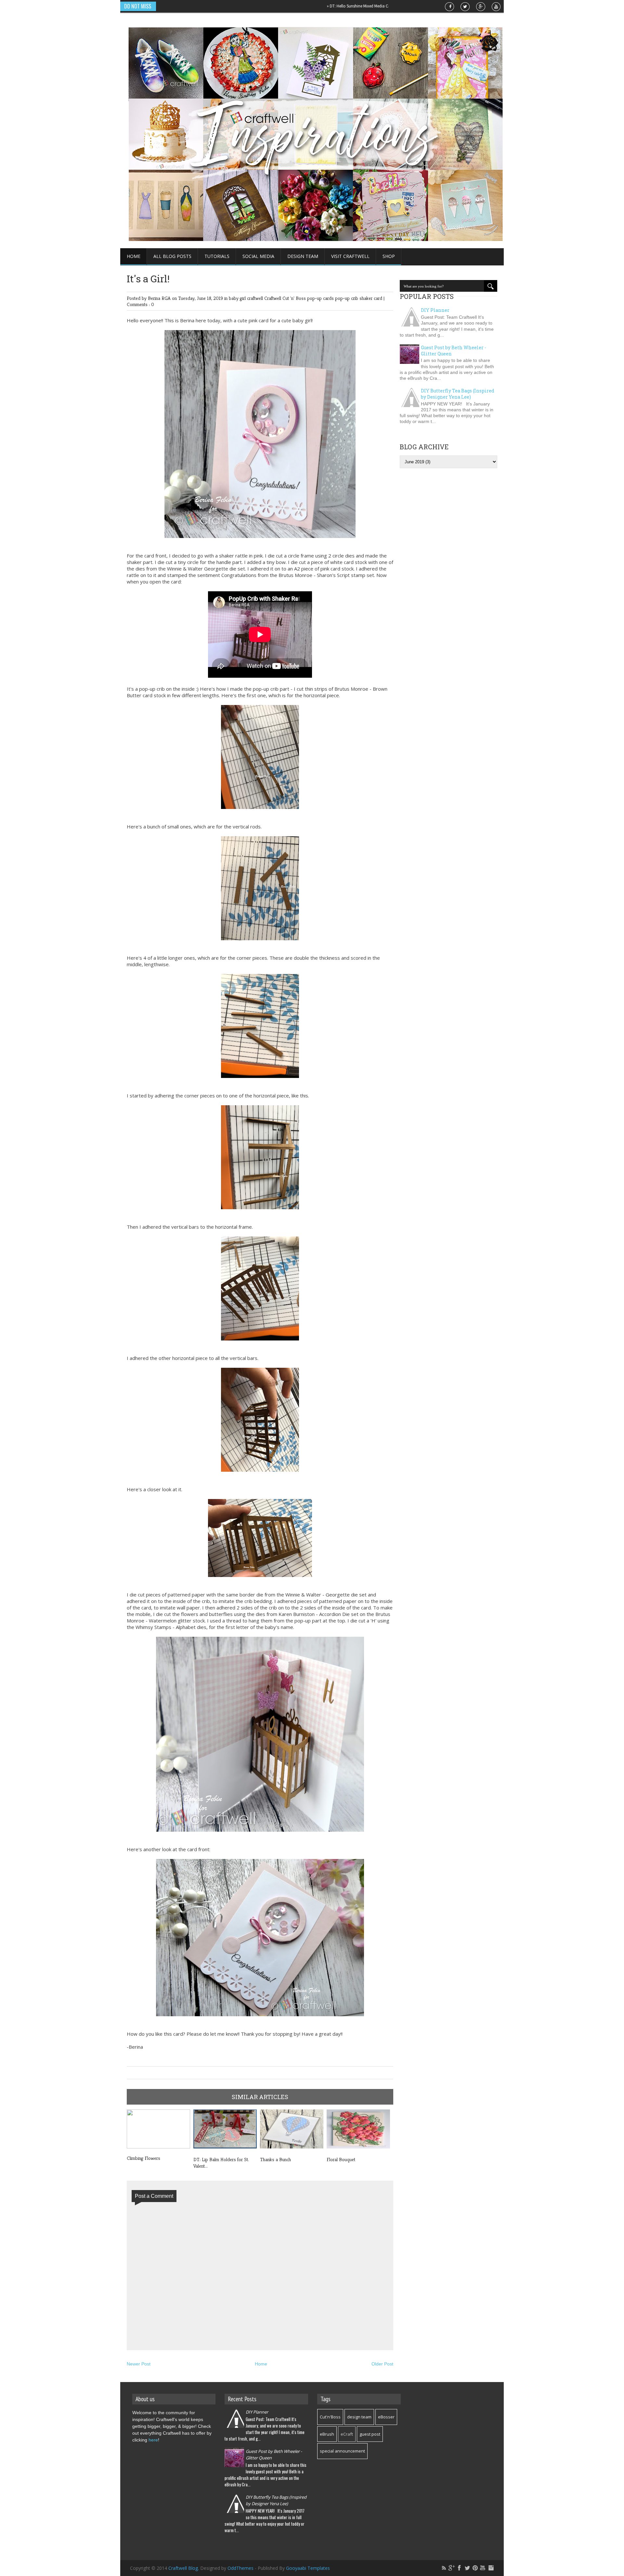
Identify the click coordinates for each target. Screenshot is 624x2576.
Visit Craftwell (350, 256)
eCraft (347, 2434)
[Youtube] (483, 2568)
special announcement (342, 2451)
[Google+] (452, 2568)
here (153, 2440)
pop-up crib (347, 298)
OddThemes (240, 2568)
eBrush (327, 2434)
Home (134, 256)
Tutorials (217, 256)
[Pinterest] (475, 2568)
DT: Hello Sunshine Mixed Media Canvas (304, 6)
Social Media (258, 256)
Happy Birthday (361, 6)
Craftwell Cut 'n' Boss (286, 298)
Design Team (303, 256)
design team (359, 2417)
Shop (389, 256)
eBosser (386, 2417)
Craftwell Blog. (184, 2568)
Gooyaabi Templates (308, 2568)
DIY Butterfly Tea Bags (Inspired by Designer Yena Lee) (458, 394)
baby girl (238, 298)
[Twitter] (467, 2568)
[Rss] (444, 2568)
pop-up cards (321, 298)
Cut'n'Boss (330, 2417)
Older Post (382, 2364)
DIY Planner (435, 310)
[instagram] (491, 2568)
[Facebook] (460, 2568)
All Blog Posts (172, 256)
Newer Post (139, 2364)
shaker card (371, 298)
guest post (370, 2434)
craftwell (256, 298)
